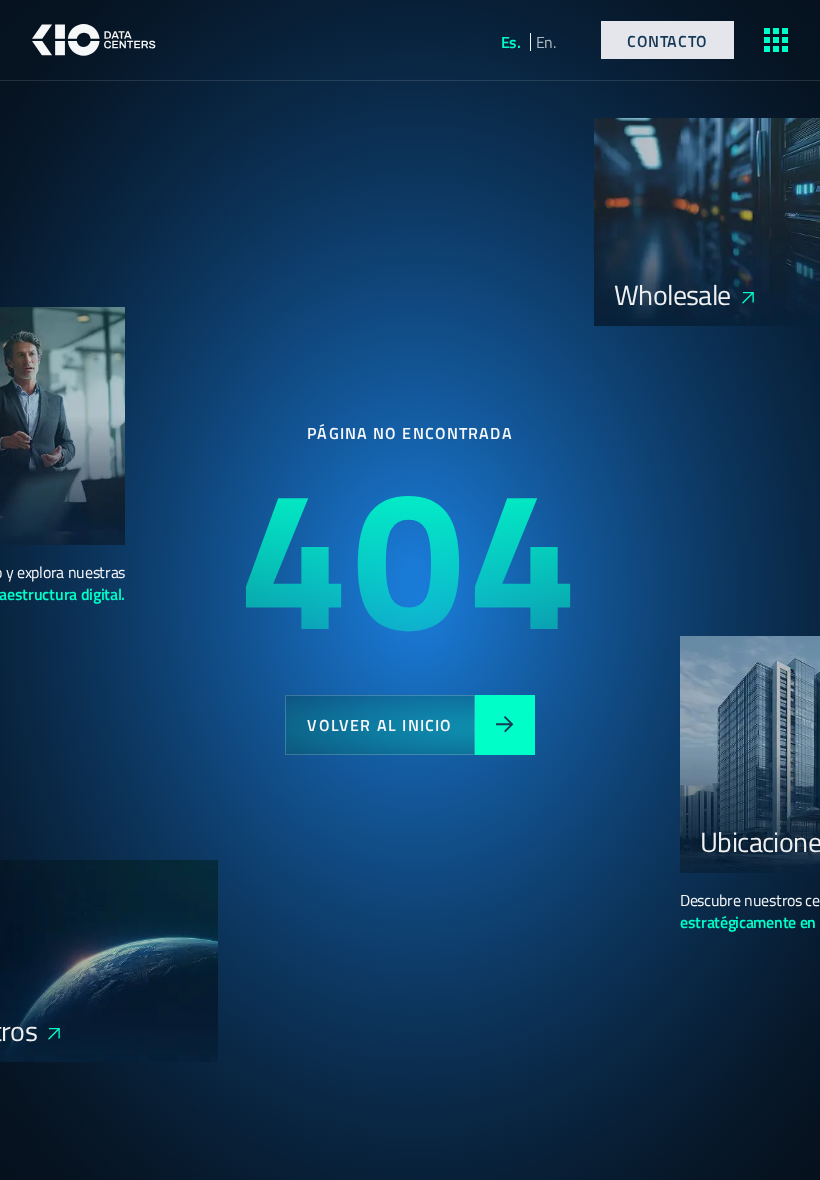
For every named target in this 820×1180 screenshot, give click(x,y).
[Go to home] (94, 40)
